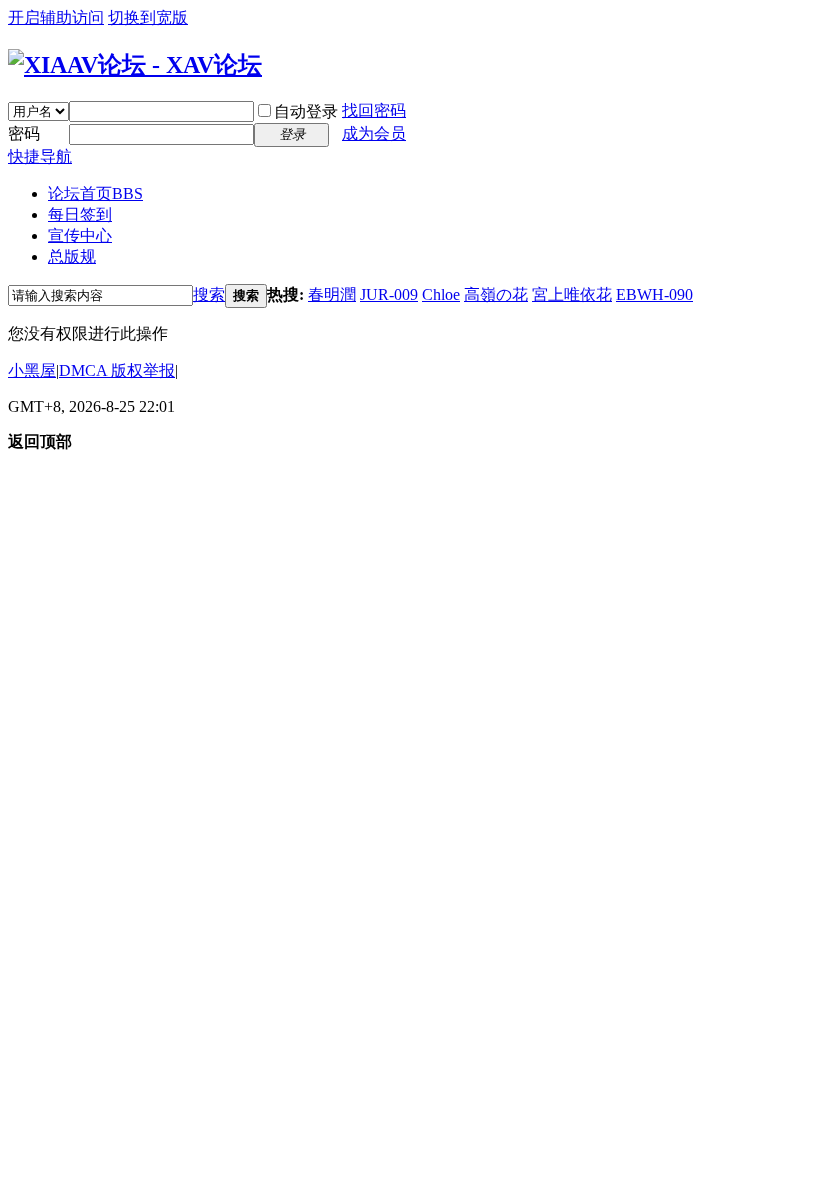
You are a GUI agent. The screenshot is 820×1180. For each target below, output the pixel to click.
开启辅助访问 (56, 17)
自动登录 (306, 111)
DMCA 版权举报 (117, 370)
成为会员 (374, 133)
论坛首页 (95, 193)
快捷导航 (40, 156)
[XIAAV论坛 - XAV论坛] (135, 65)
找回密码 (374, 110)
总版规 (72, 256)
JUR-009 (389, 294)
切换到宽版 (148, 17)
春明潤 (332, 294)
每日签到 (80, 214)
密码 (24, 133)
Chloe (441, 294)
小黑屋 (32, 370)
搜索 (209, 294)
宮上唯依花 (572, 294)
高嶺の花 (496, 294)
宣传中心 (80, 235)
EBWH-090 (654, 294)
